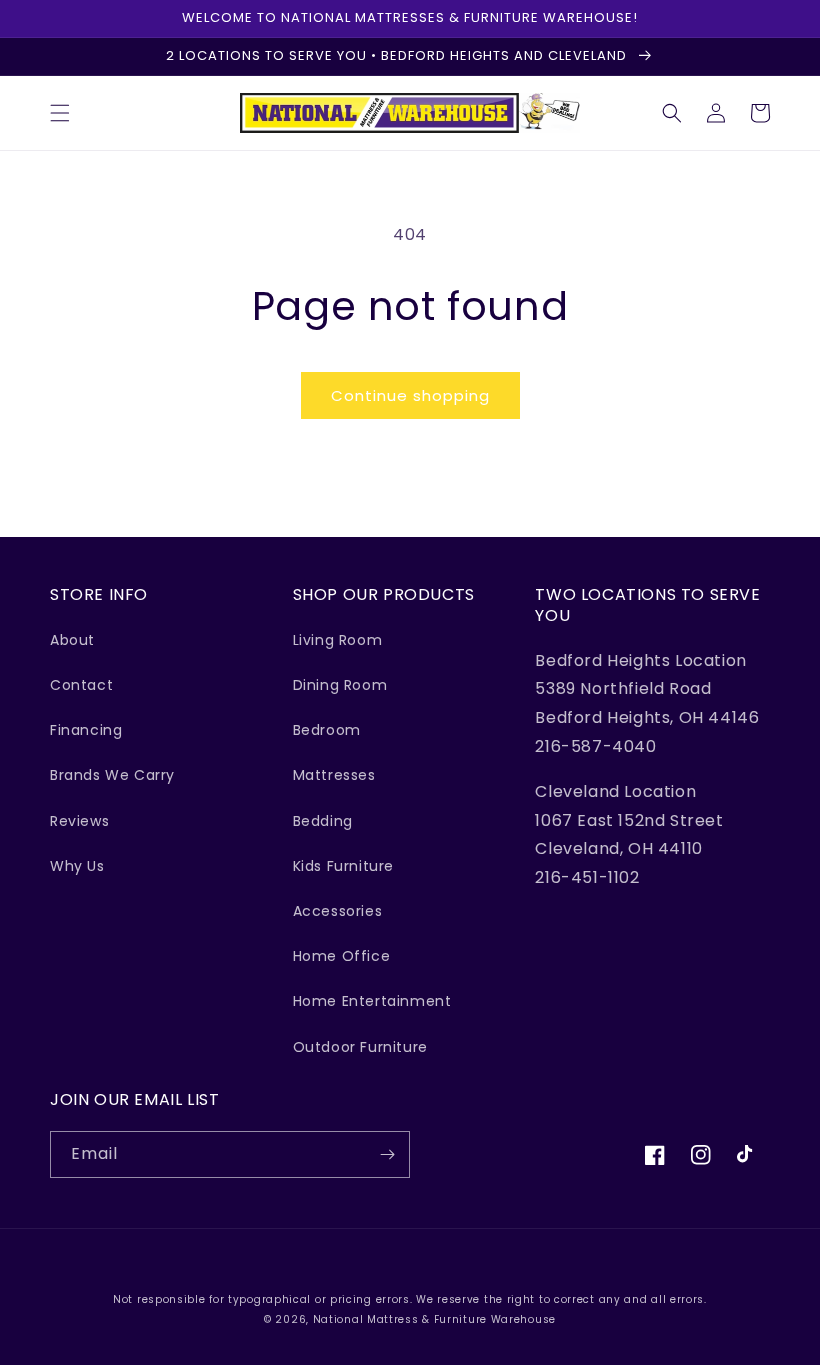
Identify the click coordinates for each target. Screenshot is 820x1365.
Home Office (342, 956)
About (72, 640)
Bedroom (327, 730)
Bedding (323, 821)
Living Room (338, 640)
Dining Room (340, 685)
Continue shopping (410, 395)
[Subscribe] (387, 1154)
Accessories (338, 911)
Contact (81, 685)
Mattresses (334, 775)
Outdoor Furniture (360, 1047)
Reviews (79, 821)
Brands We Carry (112, 775)
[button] (60, 113)
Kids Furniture (343, 866)
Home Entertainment (372, 1001)
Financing (86, 730)
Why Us (77, 866)
